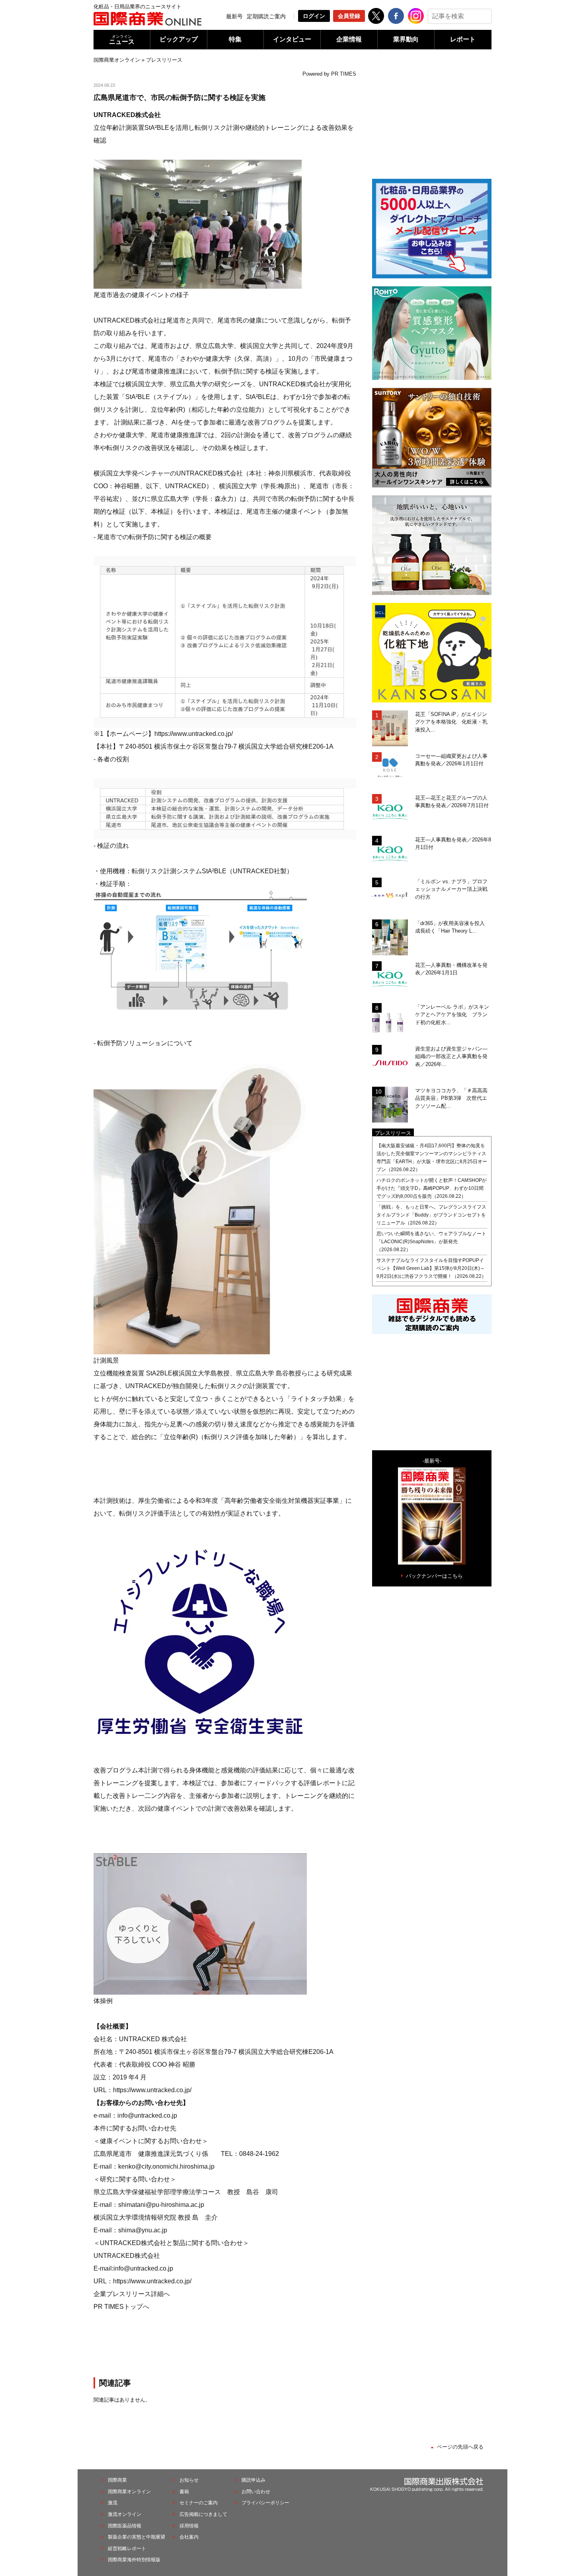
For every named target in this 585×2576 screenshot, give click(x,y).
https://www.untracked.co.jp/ (194, 734)
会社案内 (189, 2537)
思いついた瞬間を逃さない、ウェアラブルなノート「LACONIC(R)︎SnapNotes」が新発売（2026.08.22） (431, 1242)
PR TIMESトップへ (121, 2307)
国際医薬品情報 (125, 2526)
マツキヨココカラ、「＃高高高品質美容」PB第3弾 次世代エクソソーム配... (451, 1098)
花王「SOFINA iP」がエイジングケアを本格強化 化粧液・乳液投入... (451, 722)
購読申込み (253, 2480)
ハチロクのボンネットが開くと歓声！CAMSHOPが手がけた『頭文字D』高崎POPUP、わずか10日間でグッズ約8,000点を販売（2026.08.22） (432, 1188)
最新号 (234, 16)
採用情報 (189, 2526)
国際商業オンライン (117, 60)
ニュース (122, 40)
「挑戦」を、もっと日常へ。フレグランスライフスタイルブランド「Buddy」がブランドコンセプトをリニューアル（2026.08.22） (431, 1215)
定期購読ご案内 (266, 16)
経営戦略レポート (127, 2549)
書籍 (184, 2492)
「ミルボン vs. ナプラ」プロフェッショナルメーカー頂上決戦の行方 (451, 889)
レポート (463, 39)
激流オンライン (125, 2514)
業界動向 (406, 39)
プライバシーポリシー (265, 2503)
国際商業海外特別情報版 (134, 2560)
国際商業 (117, 2480)
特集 (235, 39)
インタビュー (292, 39)
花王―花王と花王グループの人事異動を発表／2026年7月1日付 (452, 802)
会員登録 (349, 16)
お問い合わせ (256, 2492)
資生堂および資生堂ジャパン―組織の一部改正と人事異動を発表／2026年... (451, 1056)
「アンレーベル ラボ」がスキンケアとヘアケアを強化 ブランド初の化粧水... (452, 1015)
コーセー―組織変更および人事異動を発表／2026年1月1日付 (451, 760)
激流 (113, 2503)
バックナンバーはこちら (434, 1576)
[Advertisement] (225, 2343)
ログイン (314, 16)
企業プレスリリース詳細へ (132, 2294)
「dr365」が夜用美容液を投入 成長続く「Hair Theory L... (452, 927)
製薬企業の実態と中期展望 (136, 2537)
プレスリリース (164, 60)
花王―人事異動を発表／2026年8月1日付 (453, 844)
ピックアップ (179, 39)
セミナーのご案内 (199, 2503)
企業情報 (349, 39)
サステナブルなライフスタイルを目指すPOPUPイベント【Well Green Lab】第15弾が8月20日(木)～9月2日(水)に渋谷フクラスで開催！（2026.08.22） (431, 1268)
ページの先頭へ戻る (460, 2447)
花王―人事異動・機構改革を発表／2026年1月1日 (451, 969)
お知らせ (189, 2480)
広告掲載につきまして (203, 2514)
